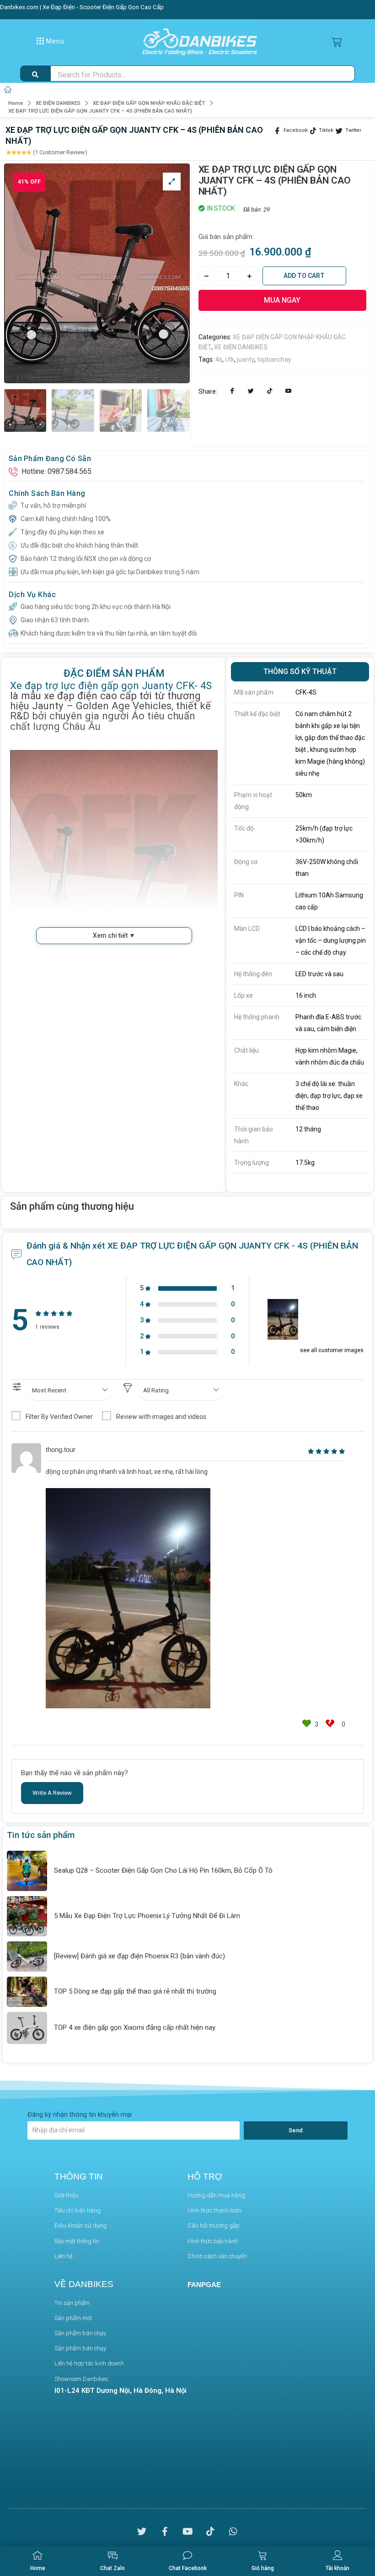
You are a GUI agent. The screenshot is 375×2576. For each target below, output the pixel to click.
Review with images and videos (161, 1417)
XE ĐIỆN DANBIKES (58, 103)
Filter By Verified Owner (59, 1417)
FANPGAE (204, 2285)
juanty (246, 359)
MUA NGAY (282, 300)
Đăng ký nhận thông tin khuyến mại (80, 2114)
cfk (230, 359)
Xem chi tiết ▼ (114, 935)
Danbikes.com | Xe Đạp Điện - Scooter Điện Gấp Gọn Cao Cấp (82, 7)
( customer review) (60, 152)
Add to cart (304, 276)
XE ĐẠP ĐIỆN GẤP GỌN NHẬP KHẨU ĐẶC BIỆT (149, 103)
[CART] (337, 42)
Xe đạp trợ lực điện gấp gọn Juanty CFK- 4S (111, 685)
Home (16, 103)
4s (219, 359)
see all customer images (332, 1350)
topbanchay (274, 359)
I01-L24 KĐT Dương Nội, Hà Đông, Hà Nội (121, 2391)
